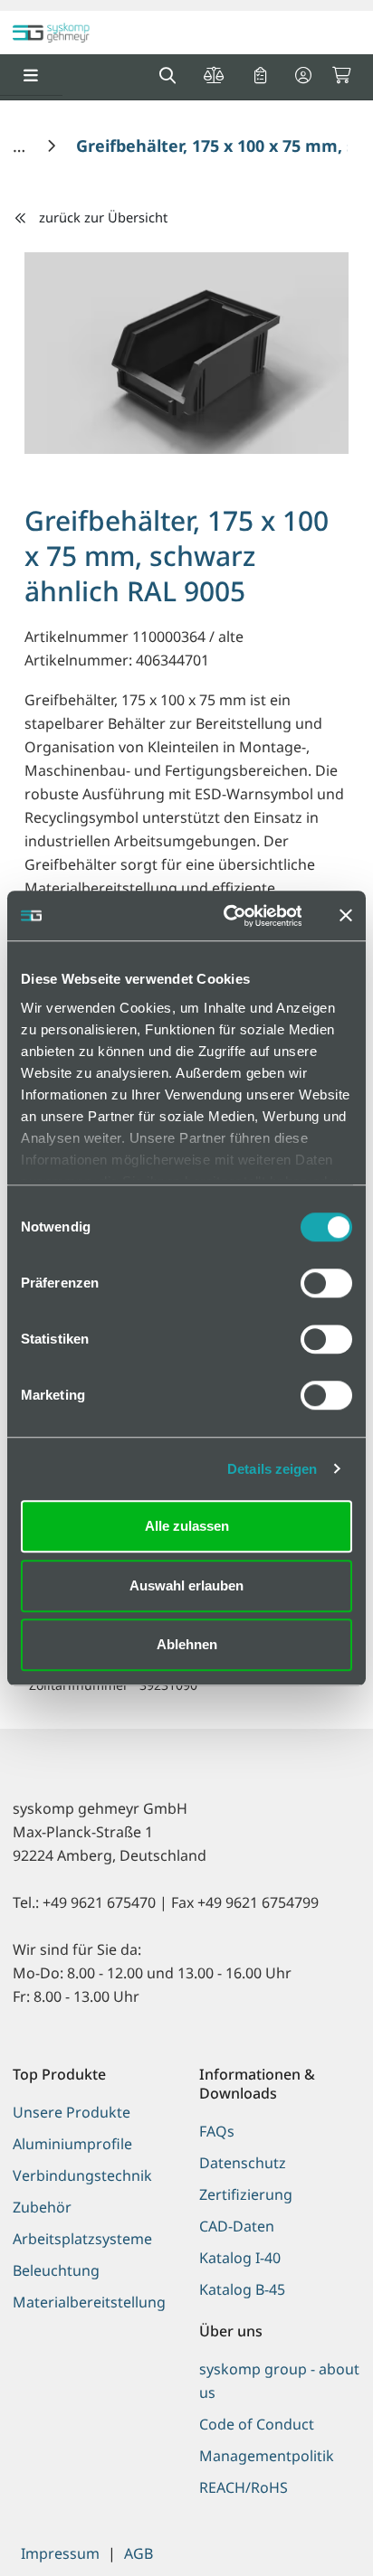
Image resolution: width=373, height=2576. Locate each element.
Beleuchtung (56, 2270)
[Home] (21, 146)
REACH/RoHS (244, 2487)
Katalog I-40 (240, 2258)
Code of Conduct (257, 2424)
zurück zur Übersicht (103, 217)
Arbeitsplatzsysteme (82, 2239)
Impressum (60, 2553)
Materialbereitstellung (89, 2302)
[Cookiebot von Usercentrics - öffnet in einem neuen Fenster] (228, 916)
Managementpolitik (267, 2456)
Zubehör (42, 2207)
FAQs (217, 2131)
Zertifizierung (246, 2194)
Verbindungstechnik (82, 2175)
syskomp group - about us (279, 2381)
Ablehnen (187, 1644)
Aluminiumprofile (72, 2144)
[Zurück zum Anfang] (314, 2531)
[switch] (326, 1283)
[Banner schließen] (346, 916)
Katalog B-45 (242, 2289)
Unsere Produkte (72, 2112)
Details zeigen (272, 1469)
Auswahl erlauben (186, 1585)
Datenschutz (243, 2163)
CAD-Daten (237, 2226)
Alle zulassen (187, 1526)
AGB (139, 2553)
